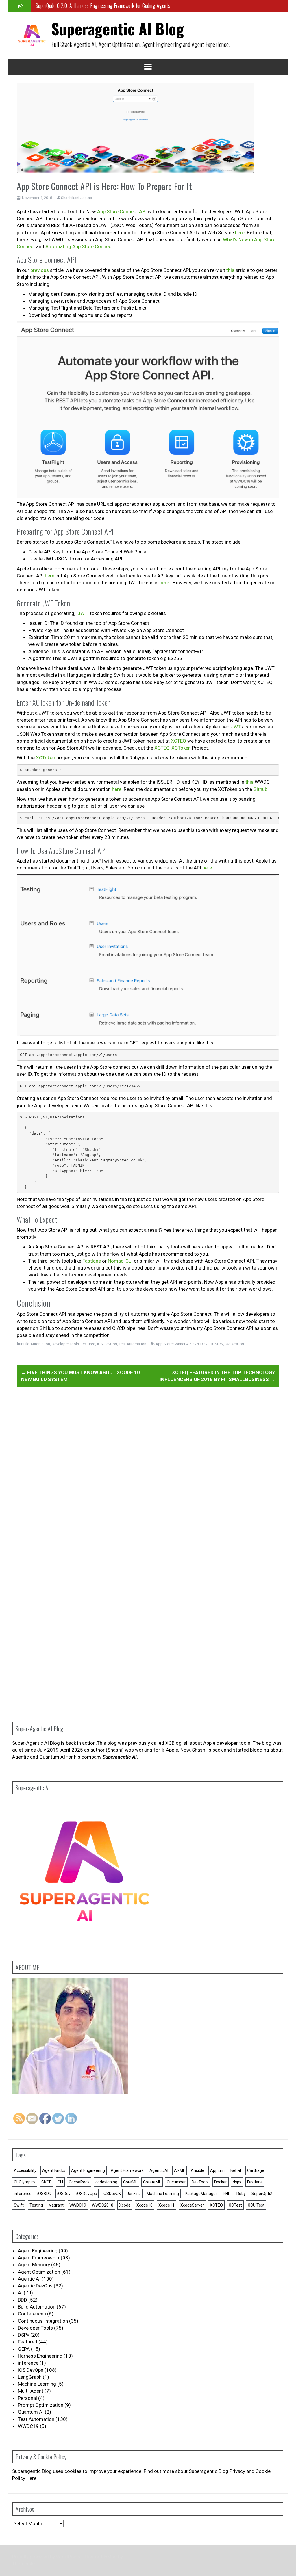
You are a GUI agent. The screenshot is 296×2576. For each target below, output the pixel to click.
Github (260, 789)
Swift (19, 2205)
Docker (221, 2182)
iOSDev (217, 1344)
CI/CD (198, 1344)
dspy (237, 2182)
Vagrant (56, 2205)
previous (40, 270)
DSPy (24, 2335)
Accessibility (25, 2170)
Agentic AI (159, 2170)
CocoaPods (79, 2182)
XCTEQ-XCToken (173, 748)
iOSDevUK (112, 2194)
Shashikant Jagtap (77, 198)
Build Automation (36, 1344)
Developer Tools (65, 1344)
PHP (227, 2194)
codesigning (106, 2182)
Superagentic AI (120, 1757)
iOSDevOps (234, 1344)
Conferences (32, 2314)
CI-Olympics (25, 2182)
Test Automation (133, 1344)
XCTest (235, 2205)
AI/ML (180, 2170)
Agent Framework (127, 2170)
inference (23, 2194)
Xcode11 (166, 2205)
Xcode (125, 2205)
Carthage (256, 2170)
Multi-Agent (31, 2391)
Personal (27, 2398)
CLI (207, 1344)
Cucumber (176, 2182)
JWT (83, 613)
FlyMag (109, 2557)
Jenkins (134, 2194)
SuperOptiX (262, 2194)
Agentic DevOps (35, 2286)
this (230, 270)
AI (20, 2293)
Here (32, 2478)
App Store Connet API (174, 1344)
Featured (88, 1344)
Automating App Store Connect (79, 246)
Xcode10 (145, 2205)
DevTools (200, 2182)
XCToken (46, 758)
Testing (36, 2205)
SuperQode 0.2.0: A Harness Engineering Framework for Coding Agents (103, 5)
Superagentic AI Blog (118, 28)
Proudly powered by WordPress (47, 2557)
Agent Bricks (54, 2170)
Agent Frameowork (39, 2258)
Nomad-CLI (120, 1261)
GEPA (24, 2349)
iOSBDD (44, 2194)
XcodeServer (192, 2205)
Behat (236, 2170)
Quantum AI (31, 2412)
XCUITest (256, 2205)
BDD (23, 2300)
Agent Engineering (88, 2170)
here (240, 233)
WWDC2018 (103, 2205)
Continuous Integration (43, 2321)
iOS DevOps (107, 1344)
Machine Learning (163, 2194)
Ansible (198, 2170)
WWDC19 (78, 2205)
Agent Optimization (39, 2272)
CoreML (130, 2182)
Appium (217, 2170)
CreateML (152, 2182)
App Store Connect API (122, 211)
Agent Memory (34, 2265)
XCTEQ (178, 741)
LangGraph (30, 2377)
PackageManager (201, 2194)
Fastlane (92, 1261)
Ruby (241, 2194)
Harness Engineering (40, 2356)
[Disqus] (148, 1475)
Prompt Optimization (41, 2405)
